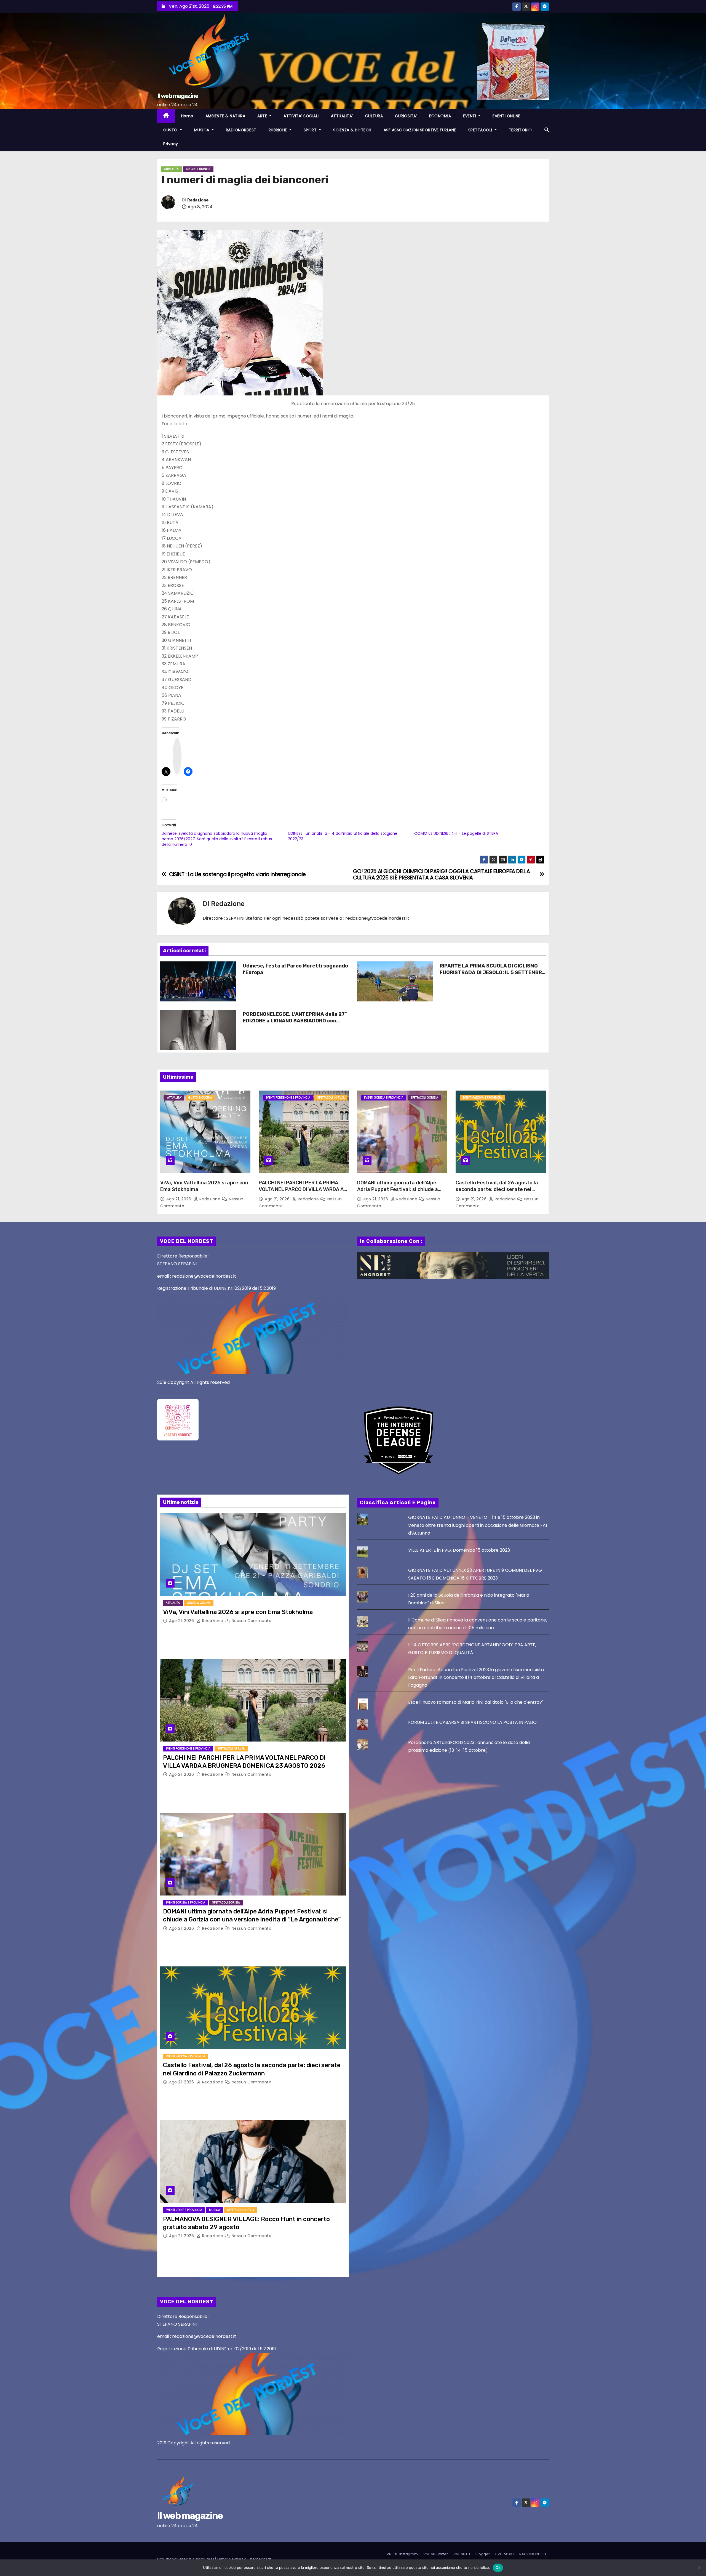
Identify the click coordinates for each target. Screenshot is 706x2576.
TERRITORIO (520, 130)
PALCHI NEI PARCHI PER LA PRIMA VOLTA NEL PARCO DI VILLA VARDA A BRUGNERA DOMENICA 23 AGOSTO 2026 (301, 1193)
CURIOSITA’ (406, 116)
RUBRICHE (279, 130)
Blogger (483, 2554)
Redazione (198, 200)
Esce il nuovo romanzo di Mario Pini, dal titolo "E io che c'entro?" (476, 1702)
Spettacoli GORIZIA (424, 1098)
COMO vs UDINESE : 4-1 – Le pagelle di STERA (456, 833)
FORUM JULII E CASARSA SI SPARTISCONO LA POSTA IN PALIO (472, 1722)
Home (187, 116)
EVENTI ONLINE (506, 116)
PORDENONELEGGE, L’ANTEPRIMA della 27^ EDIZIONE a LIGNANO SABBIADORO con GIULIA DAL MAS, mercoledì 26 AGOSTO (295, 1021)
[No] (699, 2568)
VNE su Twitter (436, 2554)
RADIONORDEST (241, 130)
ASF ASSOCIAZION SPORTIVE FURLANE (420, 130)
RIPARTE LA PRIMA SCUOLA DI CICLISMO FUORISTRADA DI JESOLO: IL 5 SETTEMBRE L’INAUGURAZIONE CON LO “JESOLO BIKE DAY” (492, 976)
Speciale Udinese (198, 169)
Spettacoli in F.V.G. (331, 1098)
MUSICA (202, 130)
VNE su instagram (402, 2554)
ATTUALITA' (174, 1098)
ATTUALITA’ (342, 116)
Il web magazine (178, 96)
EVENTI (470, 116)
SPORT (311, 130)
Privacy (171, 144)
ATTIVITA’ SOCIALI (301, 116)
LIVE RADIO (505, 2554)
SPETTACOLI (481, 130)
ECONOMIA (440, 116)
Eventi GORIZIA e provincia (384, 1098)
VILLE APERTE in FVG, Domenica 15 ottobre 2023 (459, 1550)
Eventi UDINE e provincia (184, 2210)
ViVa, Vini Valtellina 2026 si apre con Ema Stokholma (238, 1612)
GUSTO (171, 130)
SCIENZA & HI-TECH (352, 130)
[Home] (166, 116)
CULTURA (374, 116)
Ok (498, 2567)
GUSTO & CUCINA (200, 1098)
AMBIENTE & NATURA (225, 116)
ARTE (263, 116)
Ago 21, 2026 (179, 1199)
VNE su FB (462, 2554)
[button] (547, 130)
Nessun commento (252, 1621)
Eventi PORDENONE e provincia (288, 1098)
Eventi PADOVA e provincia (482, 1098)
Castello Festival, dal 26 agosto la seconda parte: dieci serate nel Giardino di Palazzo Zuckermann (497, 1189)
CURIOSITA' (172, 169)
